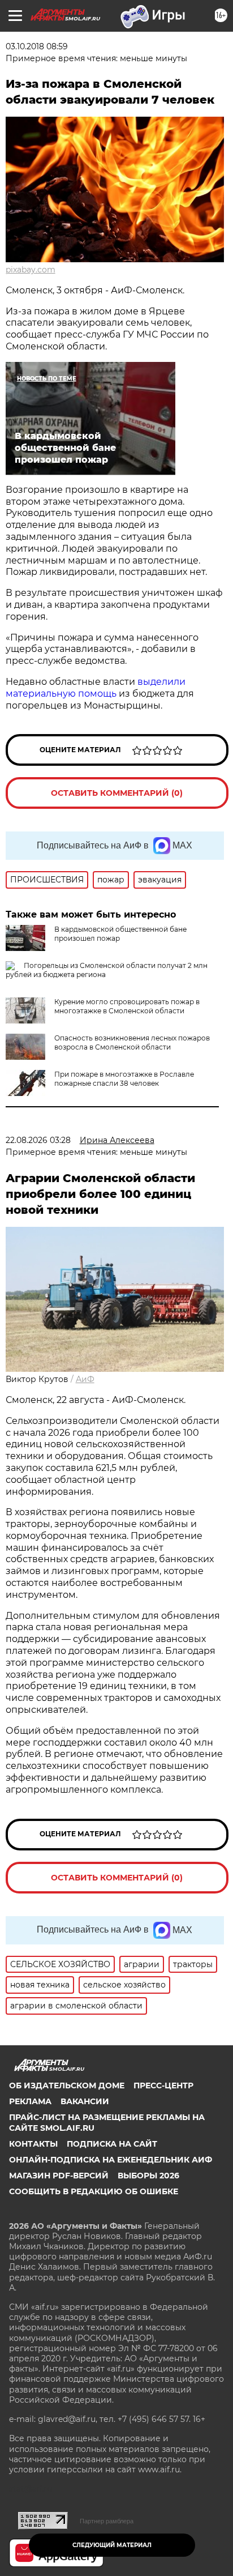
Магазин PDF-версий (59, 2176)
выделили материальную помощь (96, 688)
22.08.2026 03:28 (38, 1140)
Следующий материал (112, 2545)
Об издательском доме (67, 2085)
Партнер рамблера (107, 2521)
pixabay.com (31, 270)
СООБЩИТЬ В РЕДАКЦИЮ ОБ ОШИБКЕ (94, 2191)
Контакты (33, 2144)
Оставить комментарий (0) (117, 793)
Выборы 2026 (148, 2176)
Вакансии (85, 2101)
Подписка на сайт (112, 2144)
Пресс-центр (163, 2085)
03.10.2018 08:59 (37, 46)
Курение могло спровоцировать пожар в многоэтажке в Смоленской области (127, 1006)
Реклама (30, 2101)
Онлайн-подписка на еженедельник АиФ (111, 2160)
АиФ (85, 1379)
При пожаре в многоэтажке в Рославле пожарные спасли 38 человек (124, 1079)
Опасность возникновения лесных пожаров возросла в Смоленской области (132, 1042)
